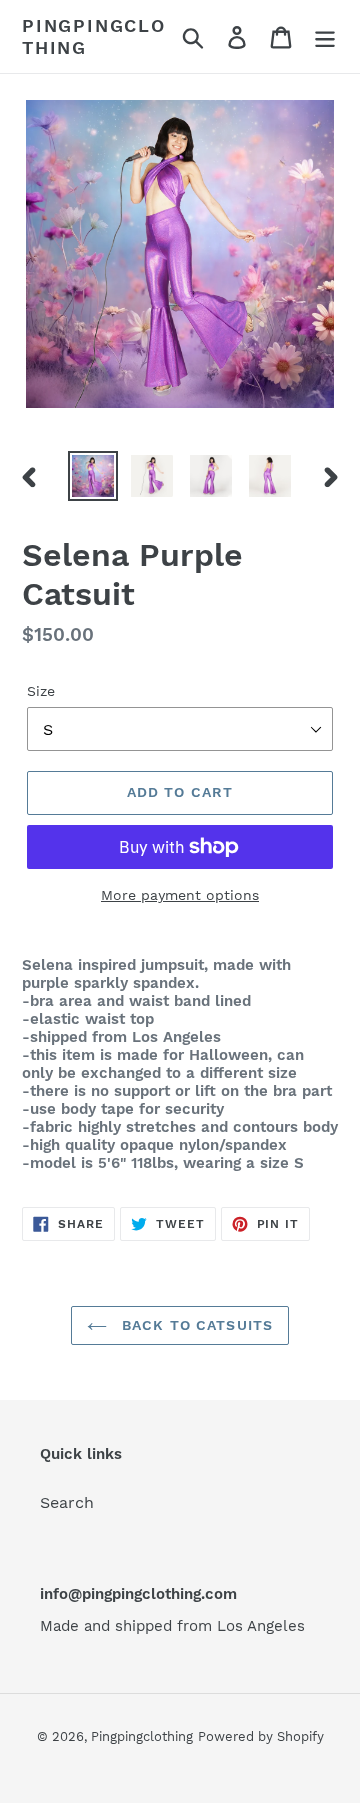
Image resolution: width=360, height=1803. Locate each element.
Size (41, 691)
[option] (92, 476)
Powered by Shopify (261, 1736)
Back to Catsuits (195, 1325)
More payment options (180, 895)
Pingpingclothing (94, 36)
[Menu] (325, 36)
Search (67, 1502)
